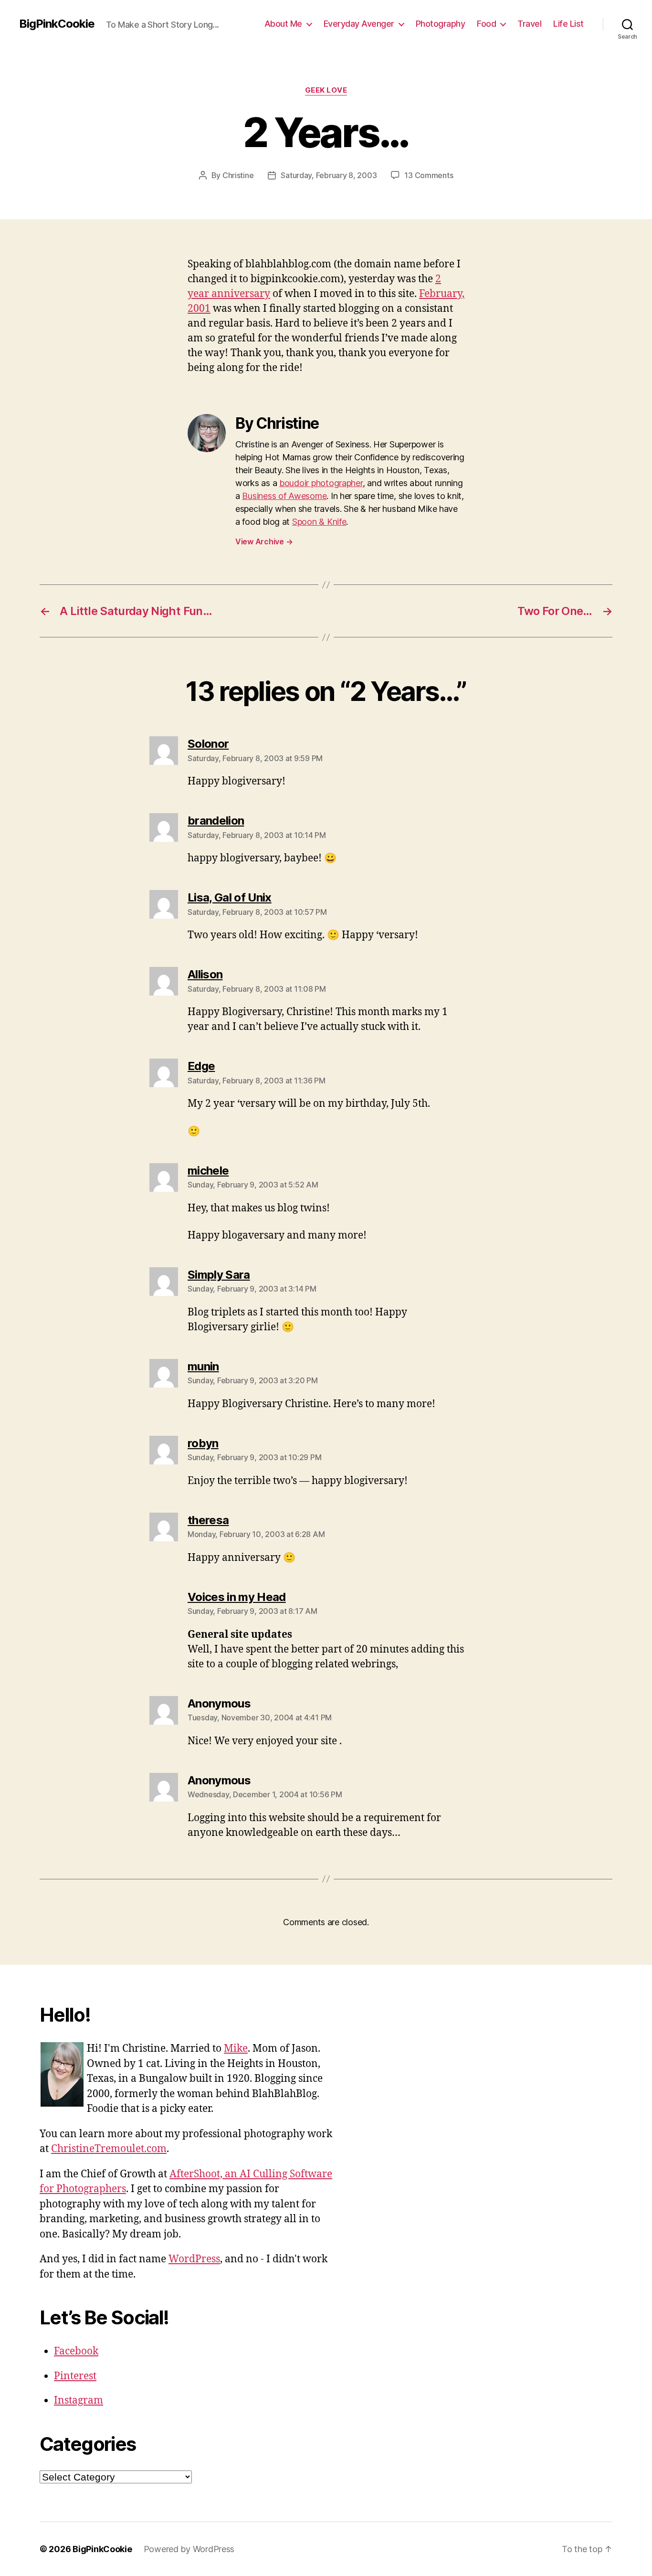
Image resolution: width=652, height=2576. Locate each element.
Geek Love (326, 90)
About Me (283, 24)
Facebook (76, 2351)
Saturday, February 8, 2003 (329, 175)
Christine (238, 175)
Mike (236, 2049)
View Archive (264, 541)
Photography (441, 24)
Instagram (79, 2401)
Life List (568, 24)
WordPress (194, 2259)
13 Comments (429, 175)
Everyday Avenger (359, 24)
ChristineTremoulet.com (109, 2149)
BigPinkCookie (57, 24)
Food (486, 24)
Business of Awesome (284, 496)
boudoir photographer (321, 483)
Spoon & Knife (319, 522)
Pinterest (75, 2376)
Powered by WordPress (189, 2549)
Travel (529, 24)
